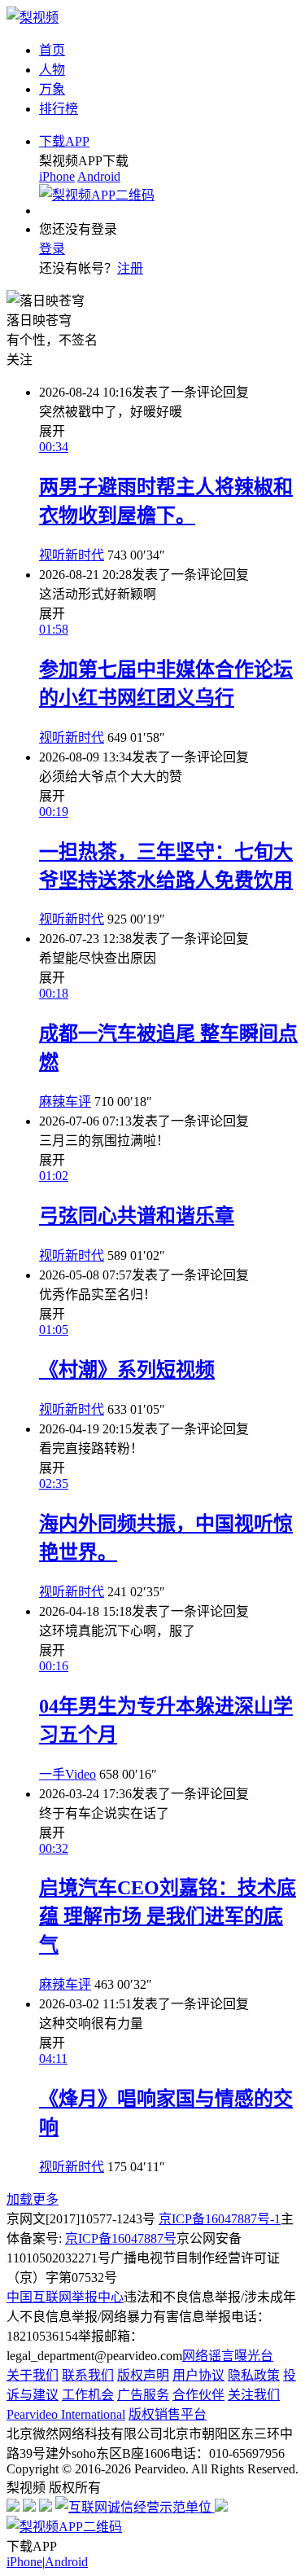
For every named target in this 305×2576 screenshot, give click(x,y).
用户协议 (198, 2375)
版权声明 (143, 2375)
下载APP (64, 141)
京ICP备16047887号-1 (220, 2219)
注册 (130, 268)
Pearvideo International (66, 2414)
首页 (52, 50)
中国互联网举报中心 (65, 2297)
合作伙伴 (198, 2395)
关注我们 (254, 2395)
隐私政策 (254, 2375)
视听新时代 (72, 555)
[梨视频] (33, 18)
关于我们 (33, 2375)
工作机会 (88, 2395)
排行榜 (59, 109)
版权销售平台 (168, 2414)
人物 (52, 70)
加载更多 (33, 2199)
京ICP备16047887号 (121, 2238)
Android (99, 176)
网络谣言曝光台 (228, 2356)
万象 (52, 89)
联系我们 (88, 2375)
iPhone (57, 176)
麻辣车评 (65, 1101)
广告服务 (143, 2395)
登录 (52, 249)
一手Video (68, 1774)
